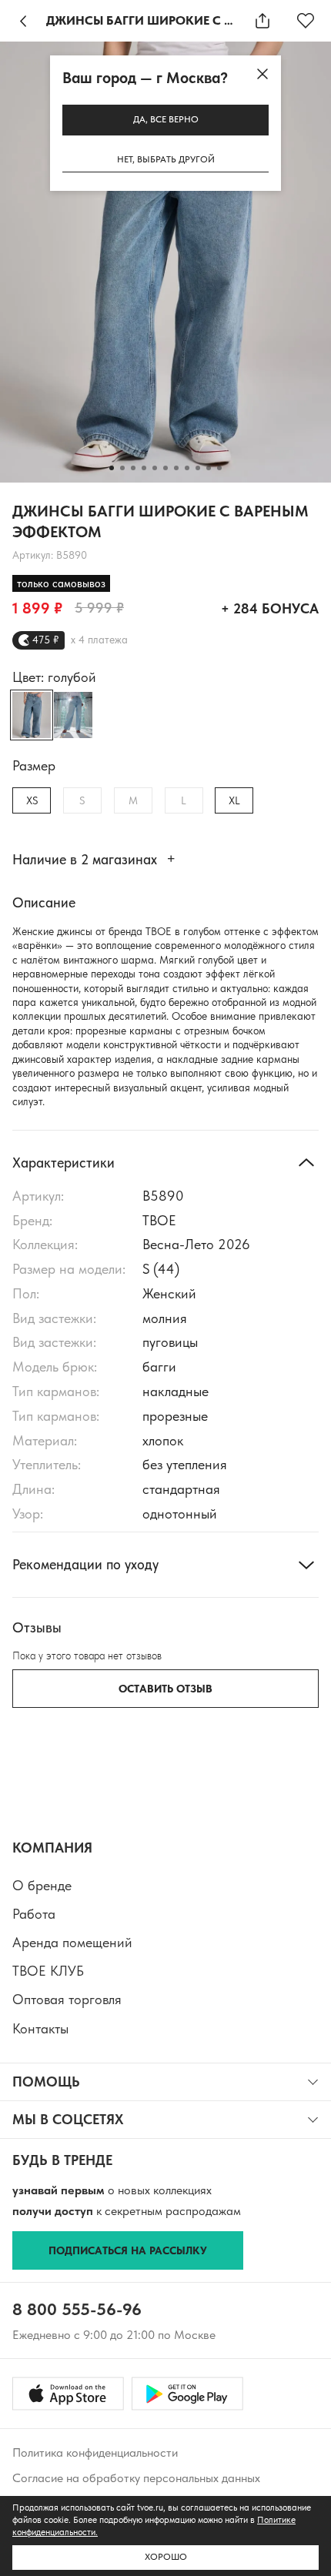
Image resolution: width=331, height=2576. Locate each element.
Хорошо (166, 2557)
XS (32, 800)
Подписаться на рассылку (128, 2250)
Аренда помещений (72, 1942)
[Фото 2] (122, 468)
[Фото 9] (198, 468)
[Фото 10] (209, 468)
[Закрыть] (262, 74)
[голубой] (73, 715)
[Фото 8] (187, 468)
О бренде (42, 1885)
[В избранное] (306, 21)
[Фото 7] (176, 468)
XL (234, 800)
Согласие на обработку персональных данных (136, 2478)
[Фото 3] (133, 468)
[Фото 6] (165, 468)
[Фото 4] (144, 468)
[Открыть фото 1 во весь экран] (165, 262)
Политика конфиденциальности (95, 2452)
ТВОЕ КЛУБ (48, 1971)
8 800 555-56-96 (77, 2309)
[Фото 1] (112, 468)
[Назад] (23, 21)
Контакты (40, 2028)
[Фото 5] (155, 468)
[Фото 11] (219, 468)
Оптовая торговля (67, 1999)
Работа (34, 1914)
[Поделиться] (262, 21)
